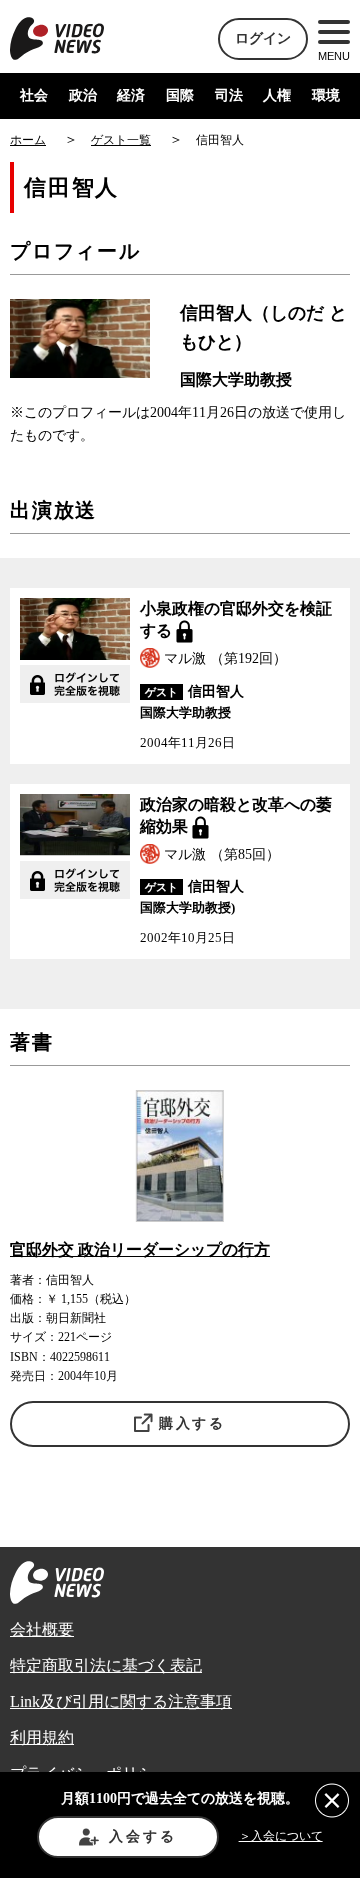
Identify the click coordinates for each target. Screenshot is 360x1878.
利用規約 (42, 1737)
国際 (180, 95)
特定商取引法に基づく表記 (106, 1665)
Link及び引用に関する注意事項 (121, 1701)
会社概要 (42, 1629)
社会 (34, 95)
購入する (192, 1423)
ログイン (263, 38)
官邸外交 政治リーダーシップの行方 (140, 1249)
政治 (83, 95)
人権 (277, 95)
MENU (334, 56)
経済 (131, 95)
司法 (229, 95)
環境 (326, 95)
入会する (142, 1836)
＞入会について (281, 1836)
